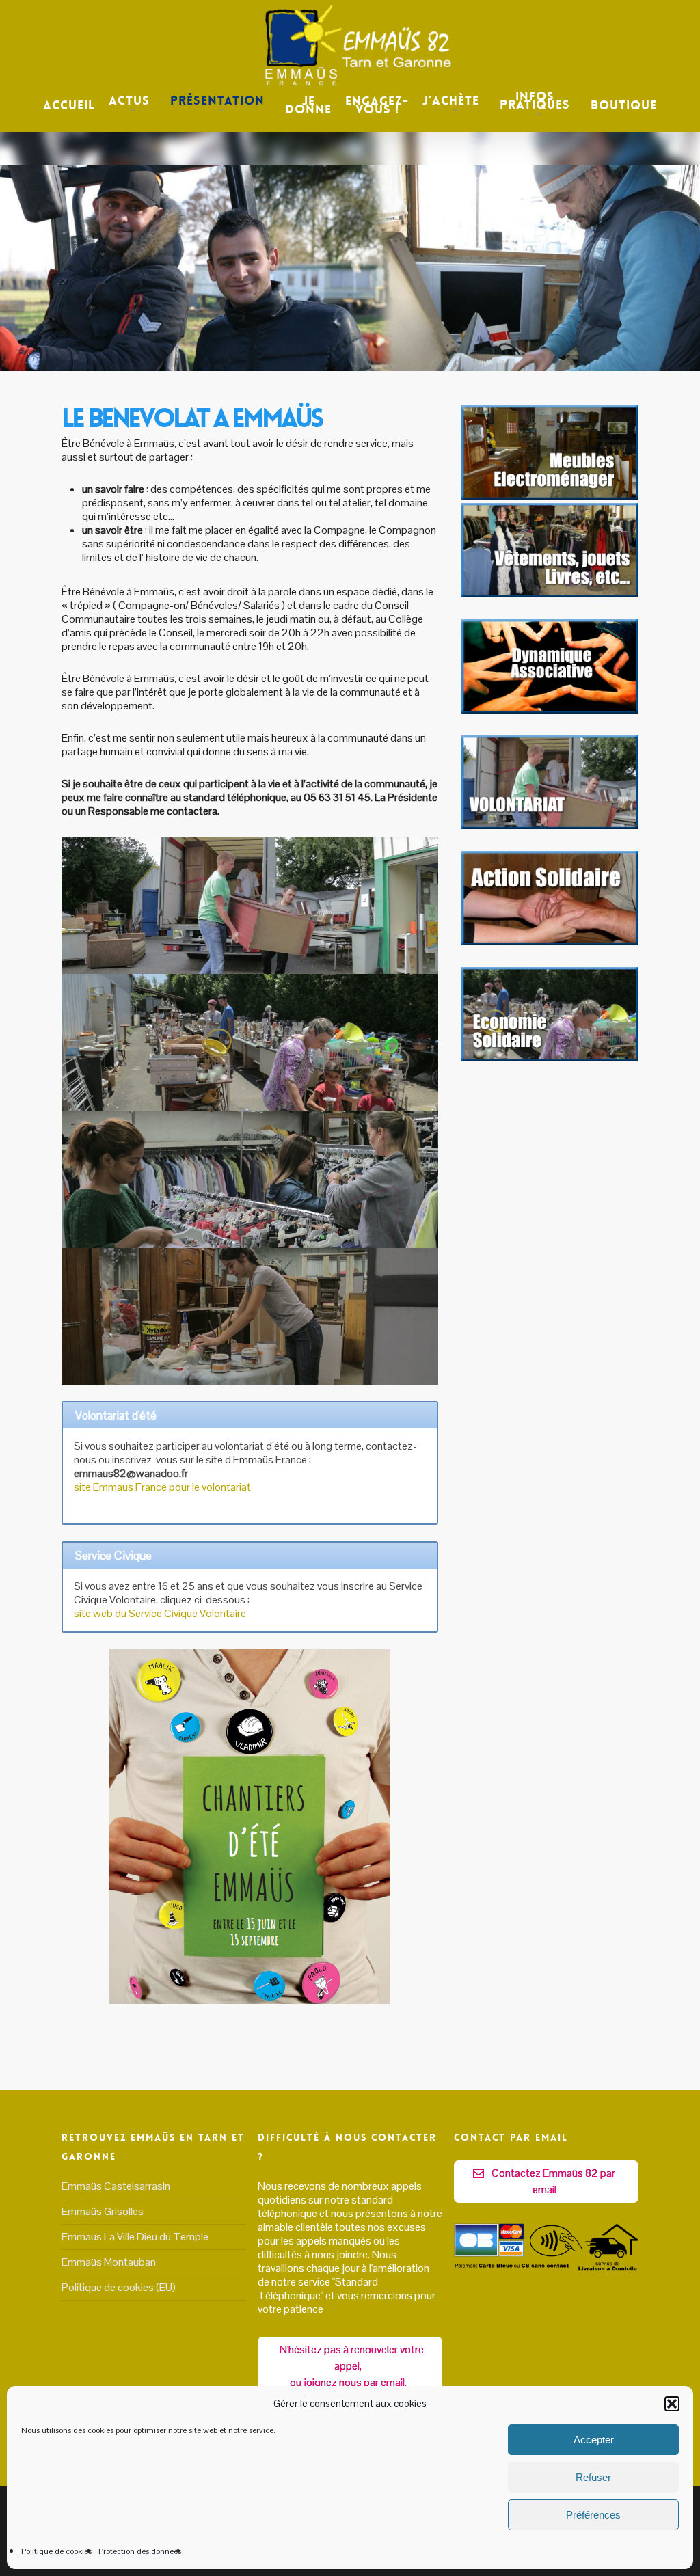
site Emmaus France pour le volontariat (162, 1487)
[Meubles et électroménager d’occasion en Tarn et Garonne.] (550, 496)
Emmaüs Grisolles (103, 2211)
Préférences (593, 2515)
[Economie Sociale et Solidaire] (550, 1058)
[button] (672, 2404)
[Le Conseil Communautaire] (550, 710)
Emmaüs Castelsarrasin (116, 2186)
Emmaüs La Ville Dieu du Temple (135, 2237)
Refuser (593, 2477)
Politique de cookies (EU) (119, 2287)
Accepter (594, 2440)
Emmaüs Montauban (109, 2262)
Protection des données (140, 2551)
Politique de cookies (56, 2551)
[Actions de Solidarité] (550, 825)
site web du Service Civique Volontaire (160, 1613)
